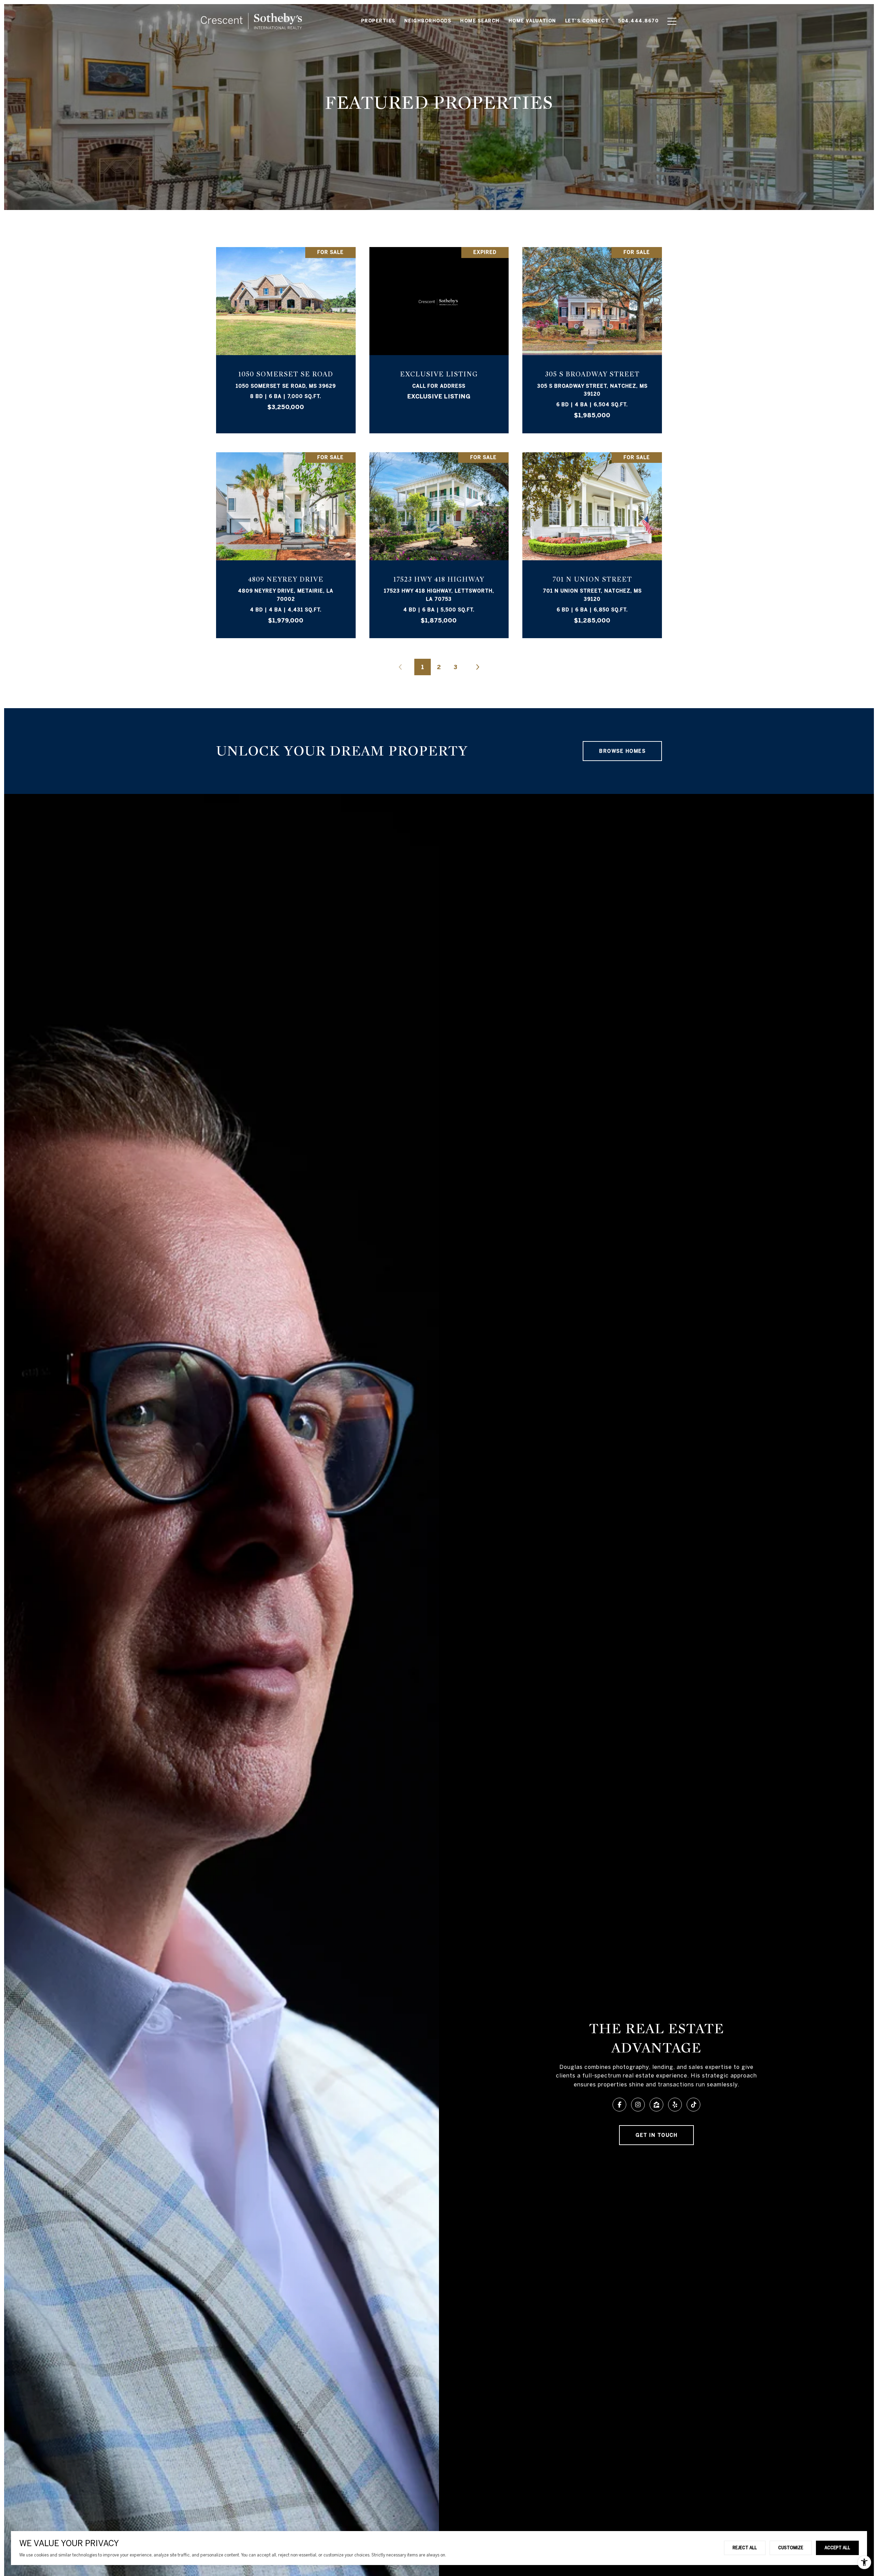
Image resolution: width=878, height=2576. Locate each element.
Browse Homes (622, 751)
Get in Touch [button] (656, 2135)
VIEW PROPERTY (286, 337)
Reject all (745, 2548)
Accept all (837, 2548)
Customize (791, 2548)
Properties (378, 21)
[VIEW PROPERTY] (286, 330)
